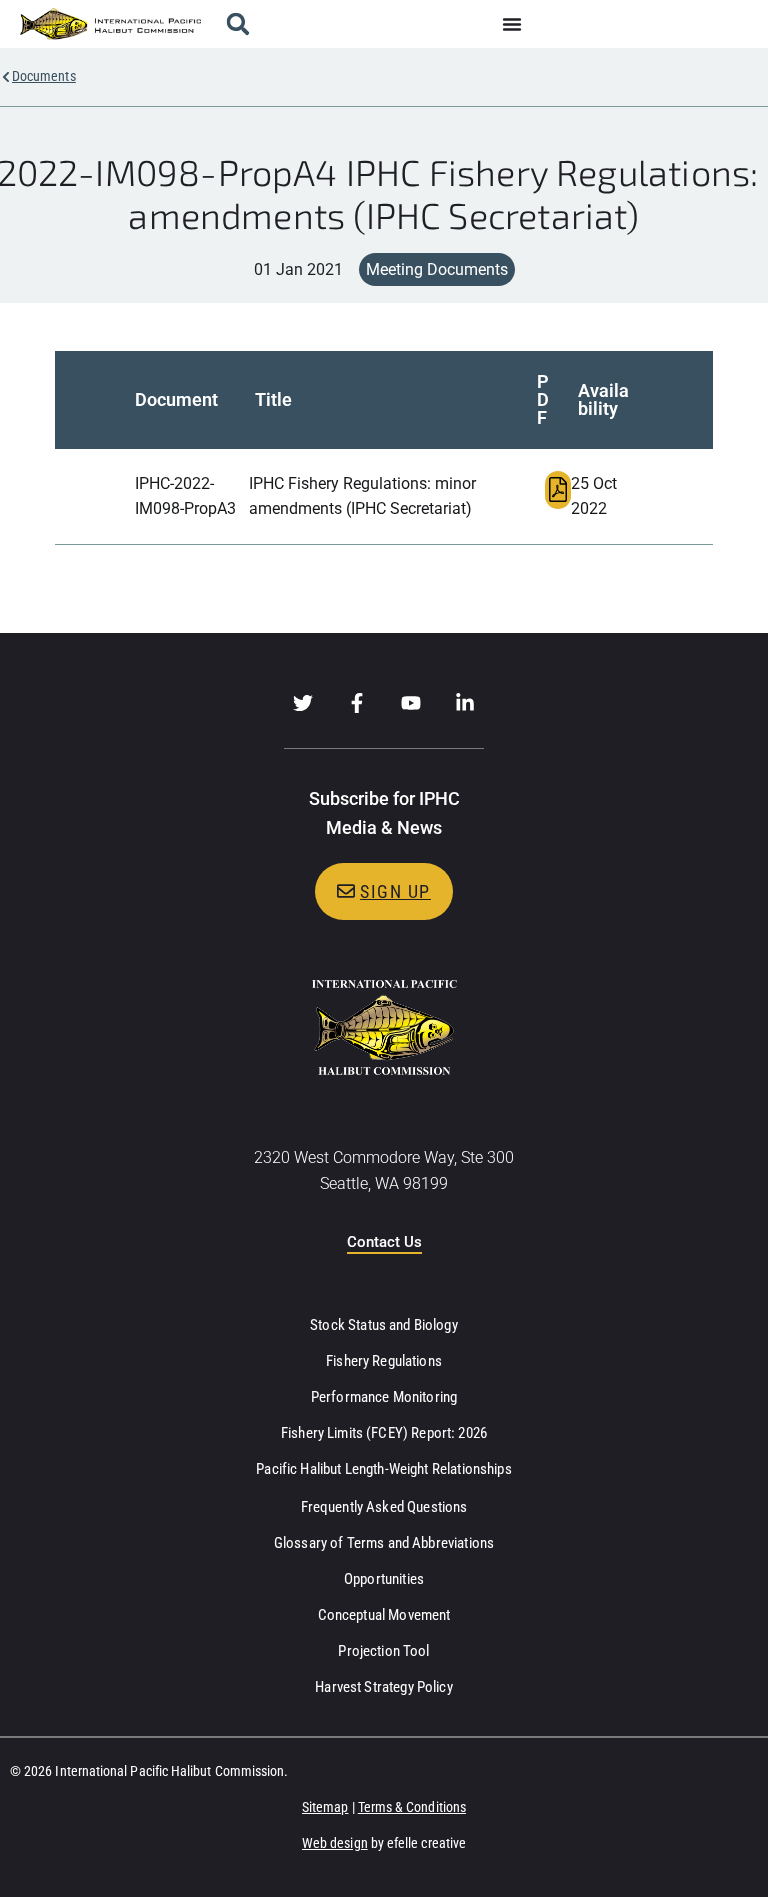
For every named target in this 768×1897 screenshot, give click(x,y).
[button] (238, 24)
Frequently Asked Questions (384, 1507)
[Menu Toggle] (512, 24)
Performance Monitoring (384, 1397)
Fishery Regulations (384, 1361)
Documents (44, 76)
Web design (335, 1843)
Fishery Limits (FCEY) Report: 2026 (384, 1433)
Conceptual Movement (384, 1615)
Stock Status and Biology (384, 1325)
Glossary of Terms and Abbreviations (384, 1543)
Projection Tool (383, 1651)
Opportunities (384, 1579)
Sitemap (325, 1807)
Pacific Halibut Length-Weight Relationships (383, 1469)
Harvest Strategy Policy (383, 1687)
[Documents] (6, 77)
